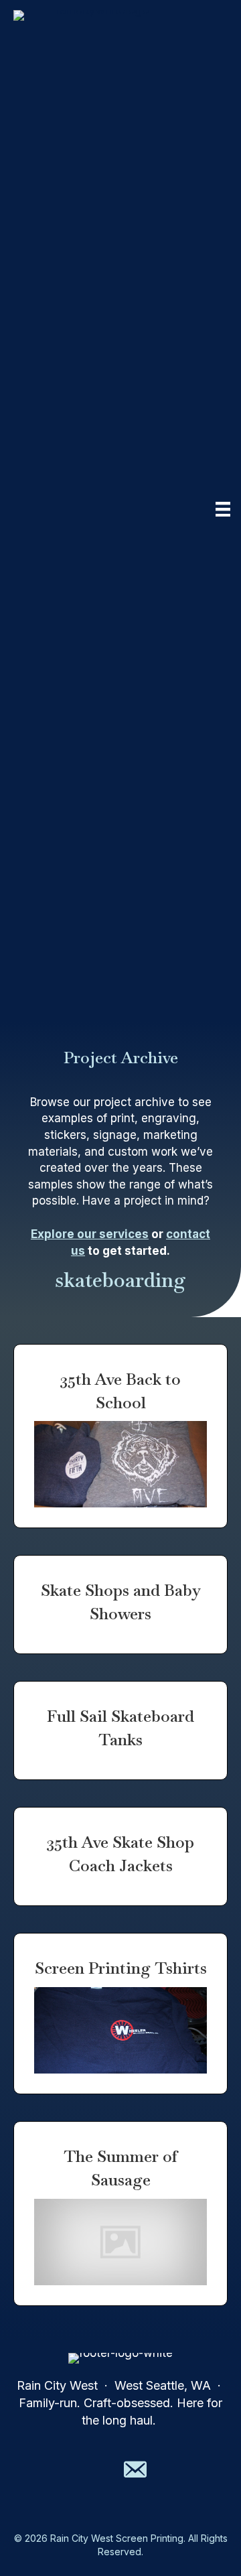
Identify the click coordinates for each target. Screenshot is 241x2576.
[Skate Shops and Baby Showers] (120, 1605)
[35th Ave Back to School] (120, 1436)
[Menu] (223, 509)
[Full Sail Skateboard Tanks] (120, 1731)
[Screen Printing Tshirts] (120, 2014)
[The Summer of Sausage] (120, 2214)
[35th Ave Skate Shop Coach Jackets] (120, 1856)
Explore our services (90, 1234)
